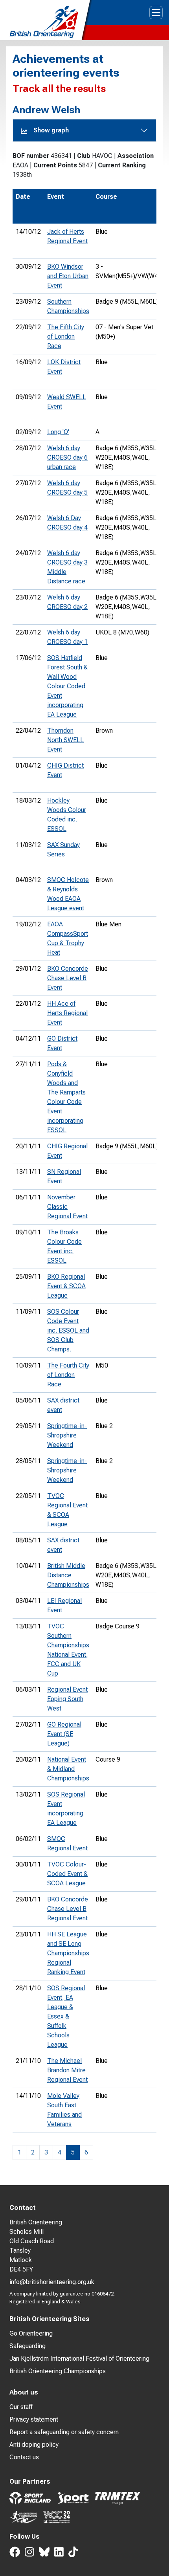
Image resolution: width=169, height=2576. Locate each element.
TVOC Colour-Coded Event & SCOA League (67, 1874)
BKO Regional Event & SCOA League (66, 1286)
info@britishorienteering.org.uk (52, 2282)
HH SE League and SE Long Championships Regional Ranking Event (68, 1953)
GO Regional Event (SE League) (64, 1734)
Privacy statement (34, 2419)
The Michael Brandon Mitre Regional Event (67, 2070)
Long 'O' (58, 432)
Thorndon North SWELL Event (65, 740)
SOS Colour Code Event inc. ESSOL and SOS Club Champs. (68, 1330)
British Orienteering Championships (58, 2371)
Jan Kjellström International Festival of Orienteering (79, 2359)
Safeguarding (28, 2346)
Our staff (21, 2407)
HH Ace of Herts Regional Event (67, 1013)
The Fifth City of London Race (66, 336)
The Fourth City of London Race (68, 1375)
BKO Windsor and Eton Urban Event (68, 276)
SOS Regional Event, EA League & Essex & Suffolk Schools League (66, 2016)
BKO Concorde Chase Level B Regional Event (68, 1909)
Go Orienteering (31, 2333)
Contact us (24, 2457)
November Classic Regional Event (67, 1207)
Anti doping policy (34, 2445)
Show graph (51, 130)
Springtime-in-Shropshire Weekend (67, 1435)
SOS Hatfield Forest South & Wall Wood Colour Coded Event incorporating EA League (67, 686)
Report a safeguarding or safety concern (64, 2432)
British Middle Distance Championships (68, 1575)
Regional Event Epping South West (67, 1699)
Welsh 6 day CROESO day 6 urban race (67, 457)
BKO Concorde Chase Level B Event (68, 978)
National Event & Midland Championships (68, 1769)
